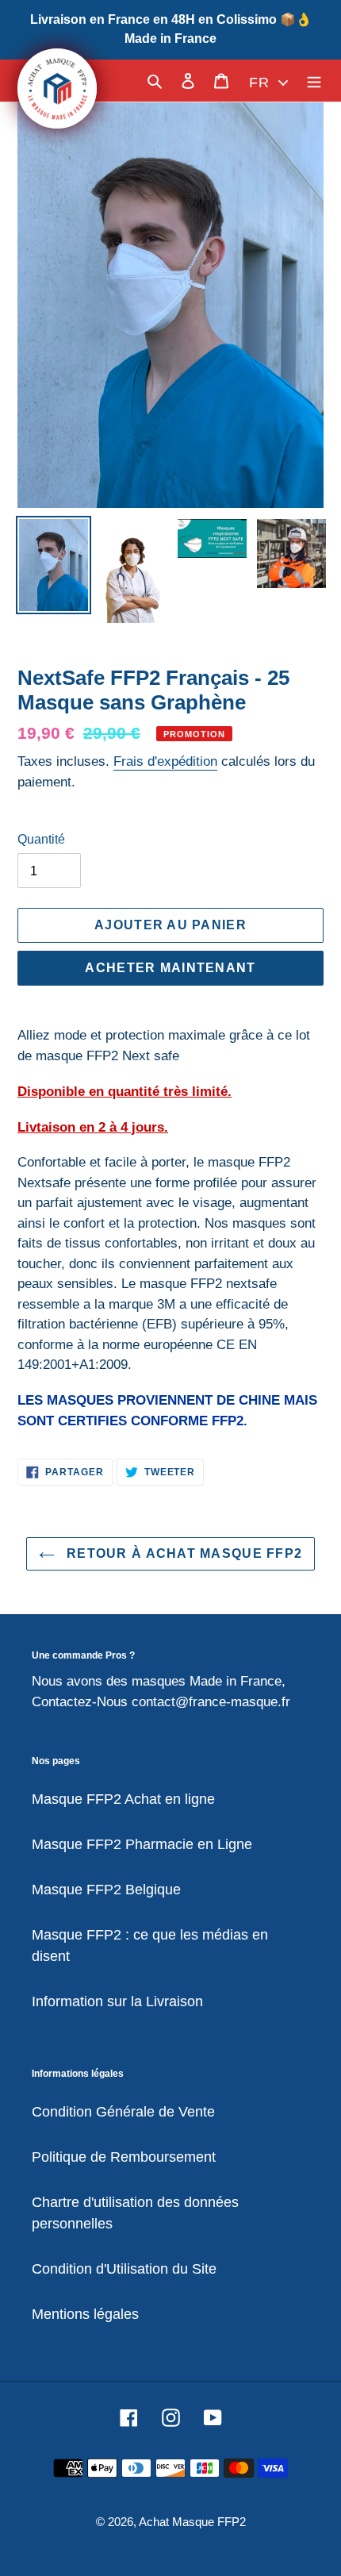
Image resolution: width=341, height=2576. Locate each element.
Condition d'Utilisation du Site (124, 2269)
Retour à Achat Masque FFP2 (183, 1553)
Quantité (41, 839)
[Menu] (314, 81)
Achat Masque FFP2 (192, 2522)
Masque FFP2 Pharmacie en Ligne (142, 1844)
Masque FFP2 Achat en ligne (123, 1799)
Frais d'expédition (165, 761)
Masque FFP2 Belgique (106, 1890)
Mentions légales (85, 2314)
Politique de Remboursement (124, 2157)
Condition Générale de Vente (123, 2112)
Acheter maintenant (170, 968)
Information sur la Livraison (117, 2001)
